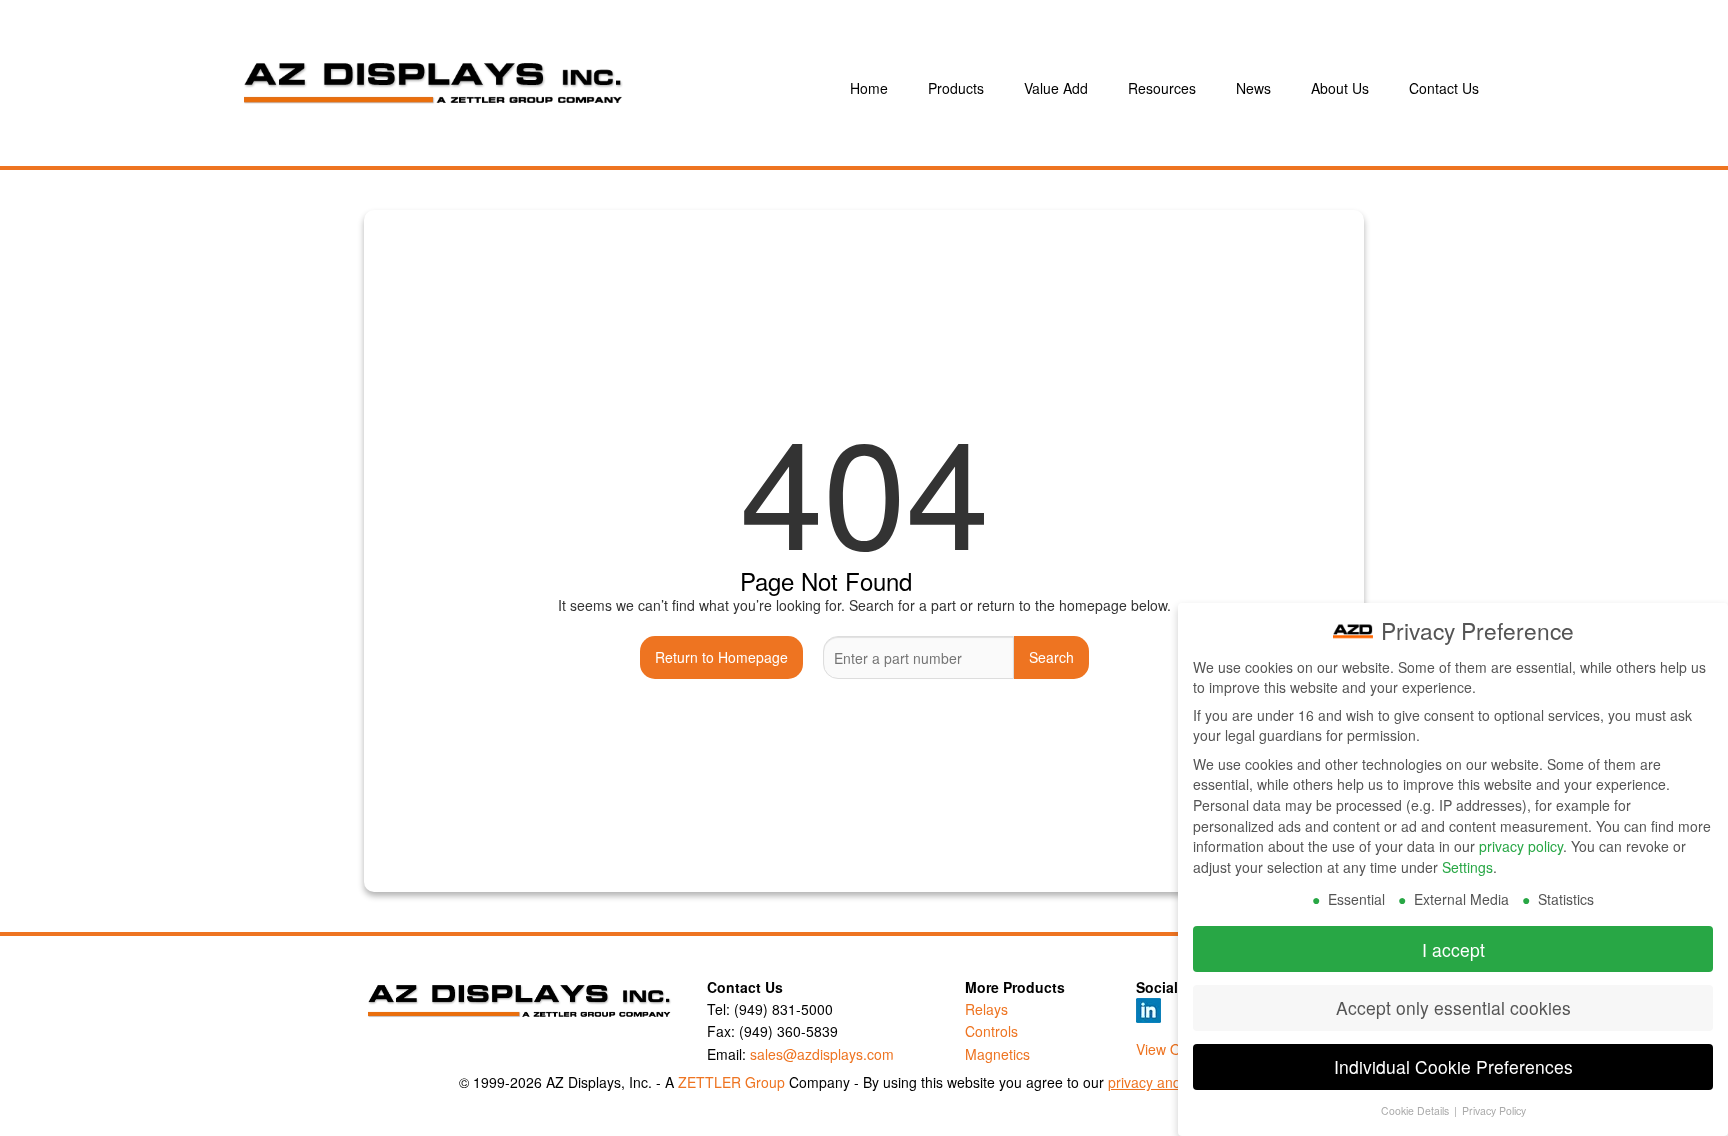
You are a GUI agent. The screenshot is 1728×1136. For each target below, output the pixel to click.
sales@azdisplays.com (822, 1054)
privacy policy (1521, 846)
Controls (991, 1031)
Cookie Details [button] (1416, 1110)
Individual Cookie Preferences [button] (1453, 1066)
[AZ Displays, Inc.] (518, 88)
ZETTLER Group (731, 1082)
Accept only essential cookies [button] (1453, 1007)
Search (1051, 657)
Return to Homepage (721, 657)
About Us (1340, 88)
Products (956, 88)
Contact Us (1444, 88)
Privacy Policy (1494, 1110)
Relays (986, 1009)
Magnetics (997, 1054)
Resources (1162, 88)
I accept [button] (1453, 949)
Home (869, 88)
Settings (1467, 867)
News (1253, 88)
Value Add (1056, 88)
